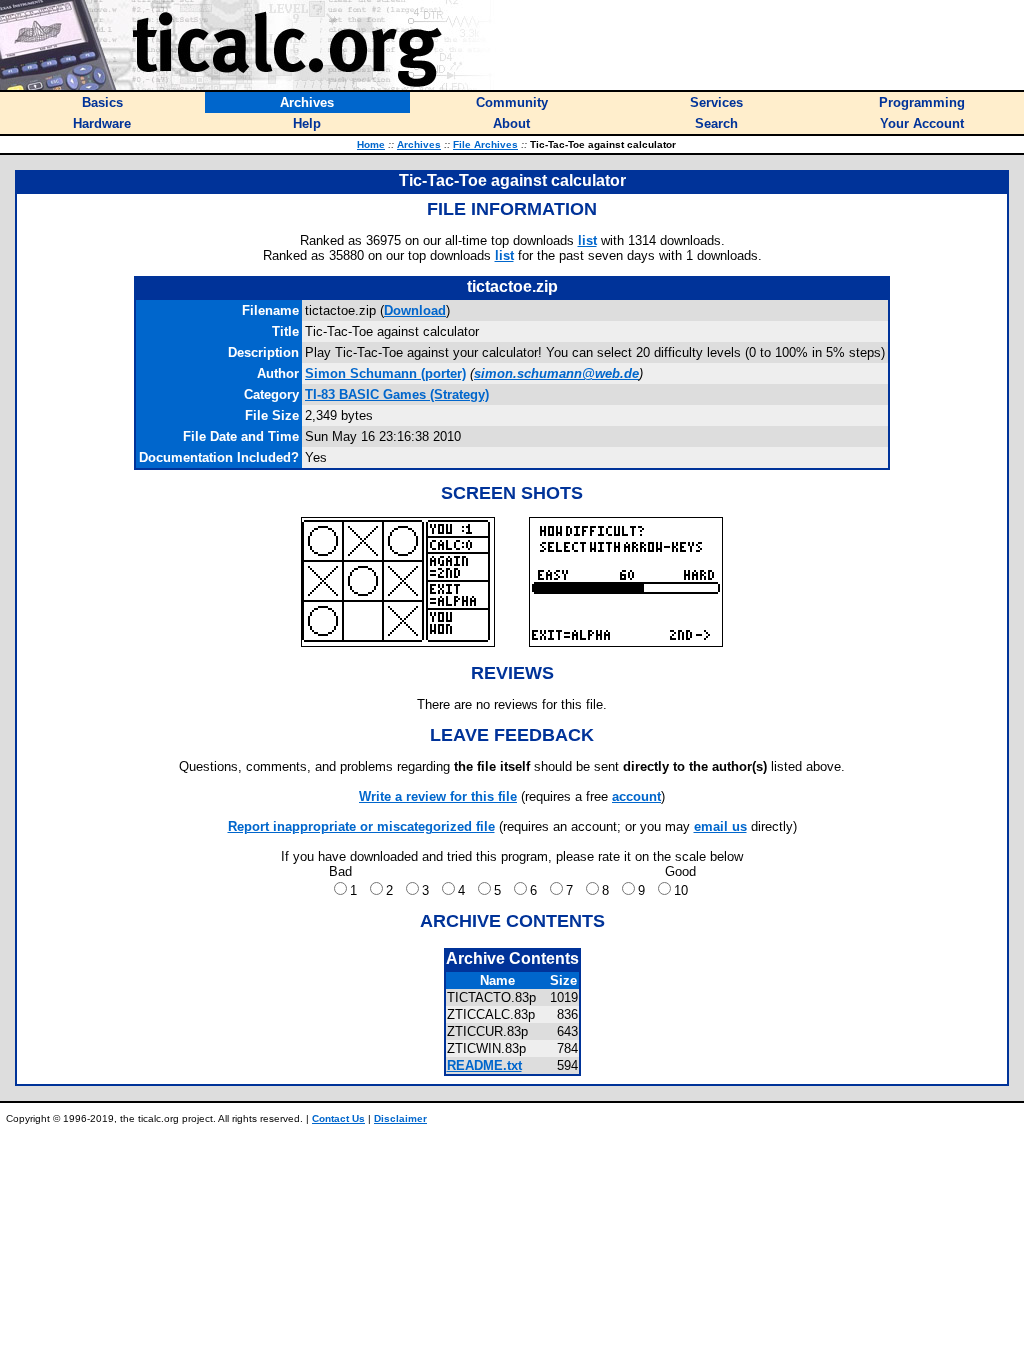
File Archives (485, 144)
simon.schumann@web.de (556, 373)
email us (720, 826)
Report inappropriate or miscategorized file (361, 826)
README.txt (484, 1065)
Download (415, 310)
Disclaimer (400, 1118)
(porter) (385, 373)
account (636, 796)
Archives (419, 144)
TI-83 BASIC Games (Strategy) (397, 394)
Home (371, 144)
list (587, 240)
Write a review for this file (438, 796)
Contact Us (338, 1118)
